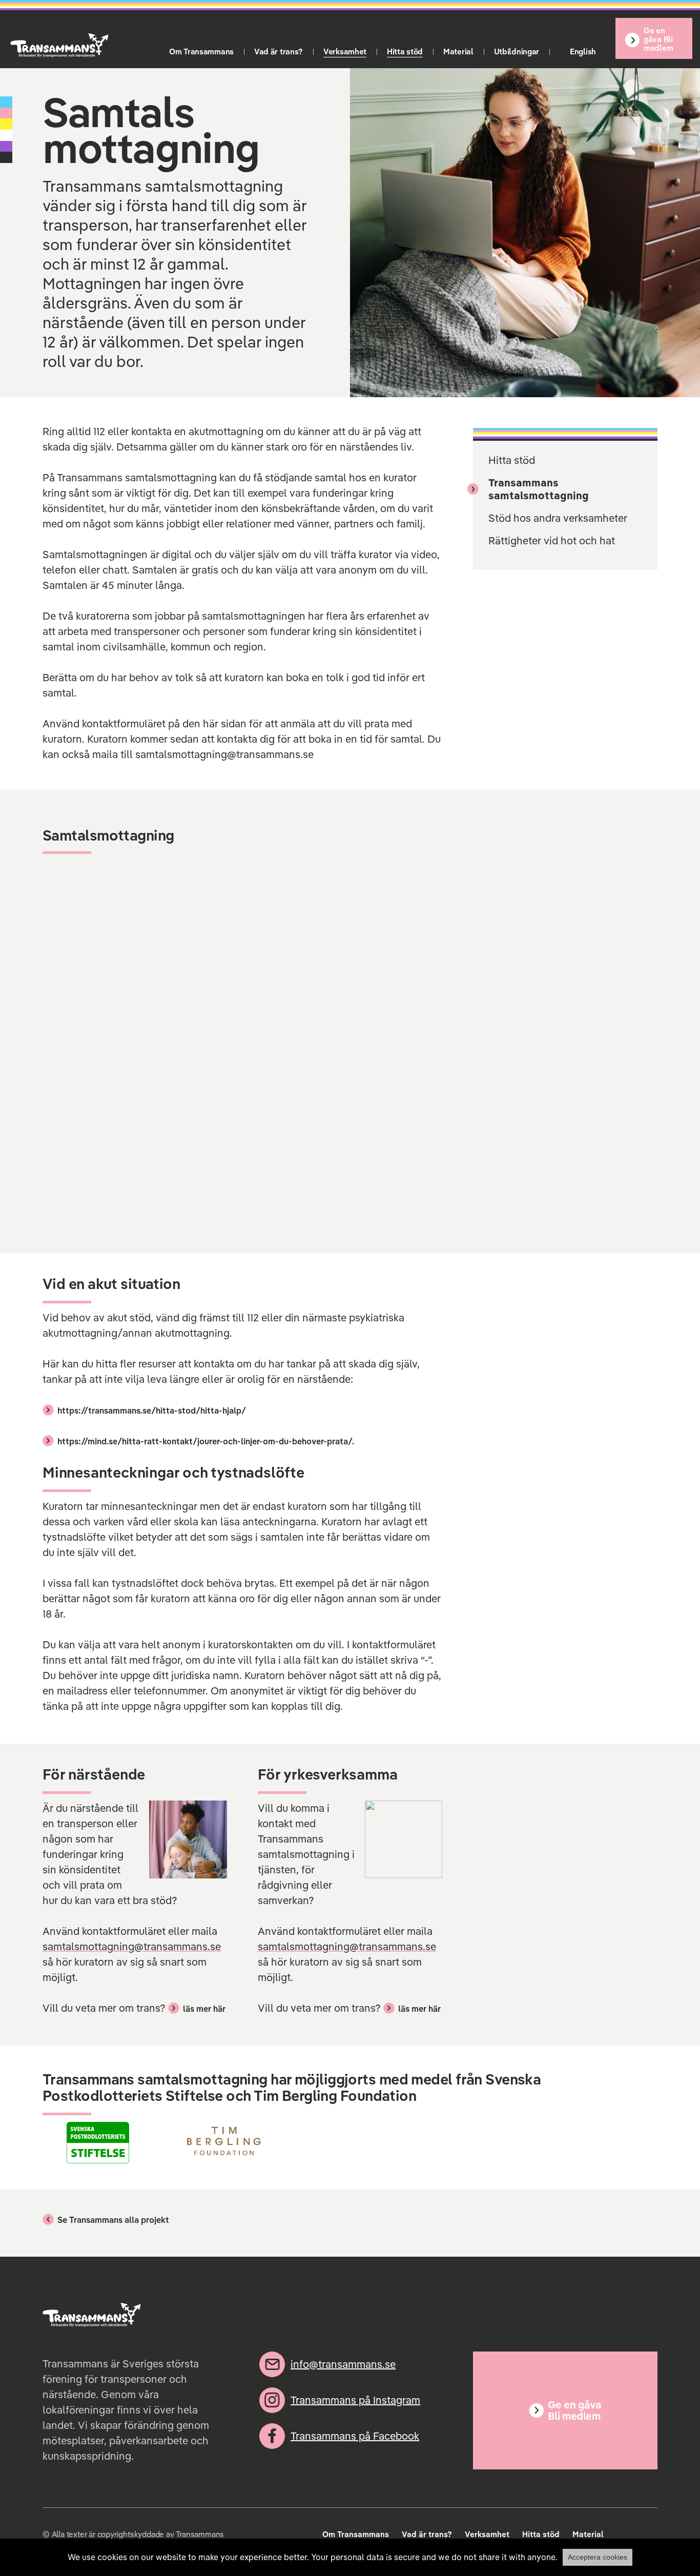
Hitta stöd (405, 52)
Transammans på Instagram (355, 2400)
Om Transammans (201, 52)
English (583, 52)
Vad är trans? (279, 52)
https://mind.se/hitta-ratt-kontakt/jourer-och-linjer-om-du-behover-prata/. (206, 1441)
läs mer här (204, 2009)
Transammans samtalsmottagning (539, 489)
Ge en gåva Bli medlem (658, 39)
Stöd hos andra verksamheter (558, 518)
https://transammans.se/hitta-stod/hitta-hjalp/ (152, 1410)
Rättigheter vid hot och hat (552, 540)
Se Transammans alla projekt (113, 2220)
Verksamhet (345, 52)
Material (458, 52)
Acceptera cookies (598, 2557)
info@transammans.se (343, 2364)
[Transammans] (59, 45)
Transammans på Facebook (355, 2436)
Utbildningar (517, 52)
